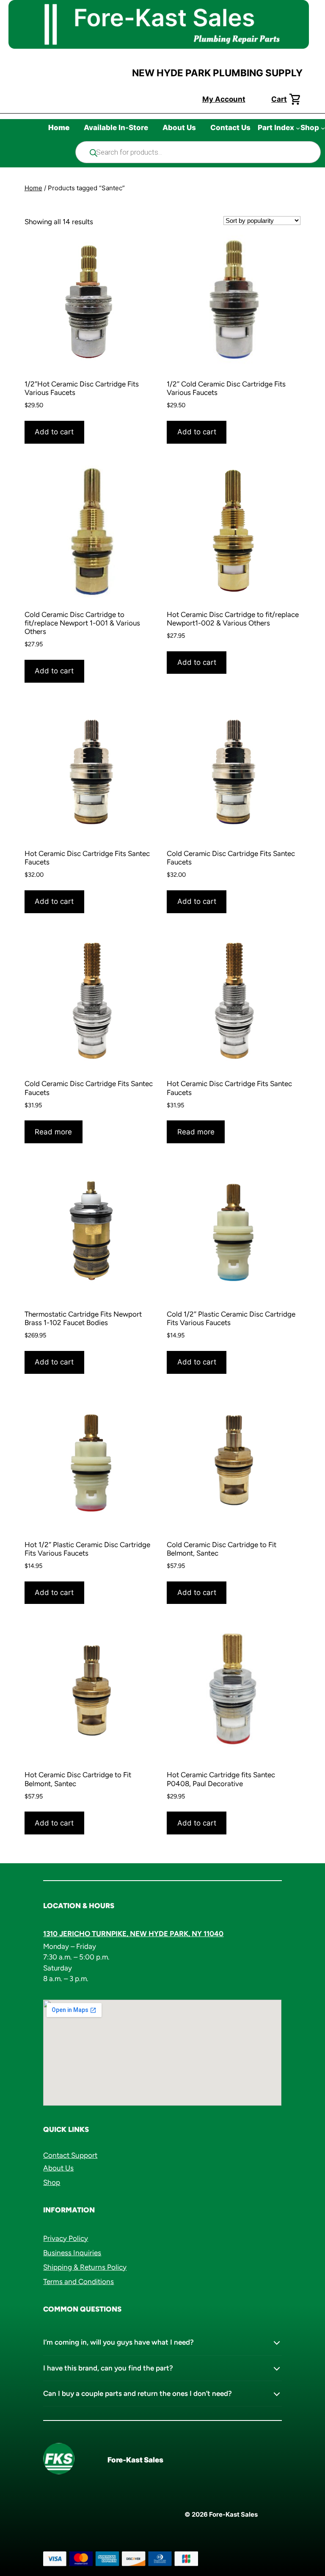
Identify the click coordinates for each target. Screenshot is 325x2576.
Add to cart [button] (54, 432)
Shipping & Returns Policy (85, 2267)
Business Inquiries (72, 2253)
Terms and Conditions (78, 2281)
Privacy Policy (66, 2238)
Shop (52, 2182)
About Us (58, 2168)
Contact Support (70, 2155)
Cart (279, 99)
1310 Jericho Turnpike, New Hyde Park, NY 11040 (133, 1934)
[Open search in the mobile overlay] (198, 152)
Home (33, 188)
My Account (224, 99)
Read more (53, 1132)
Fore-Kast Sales (135, 2460)
